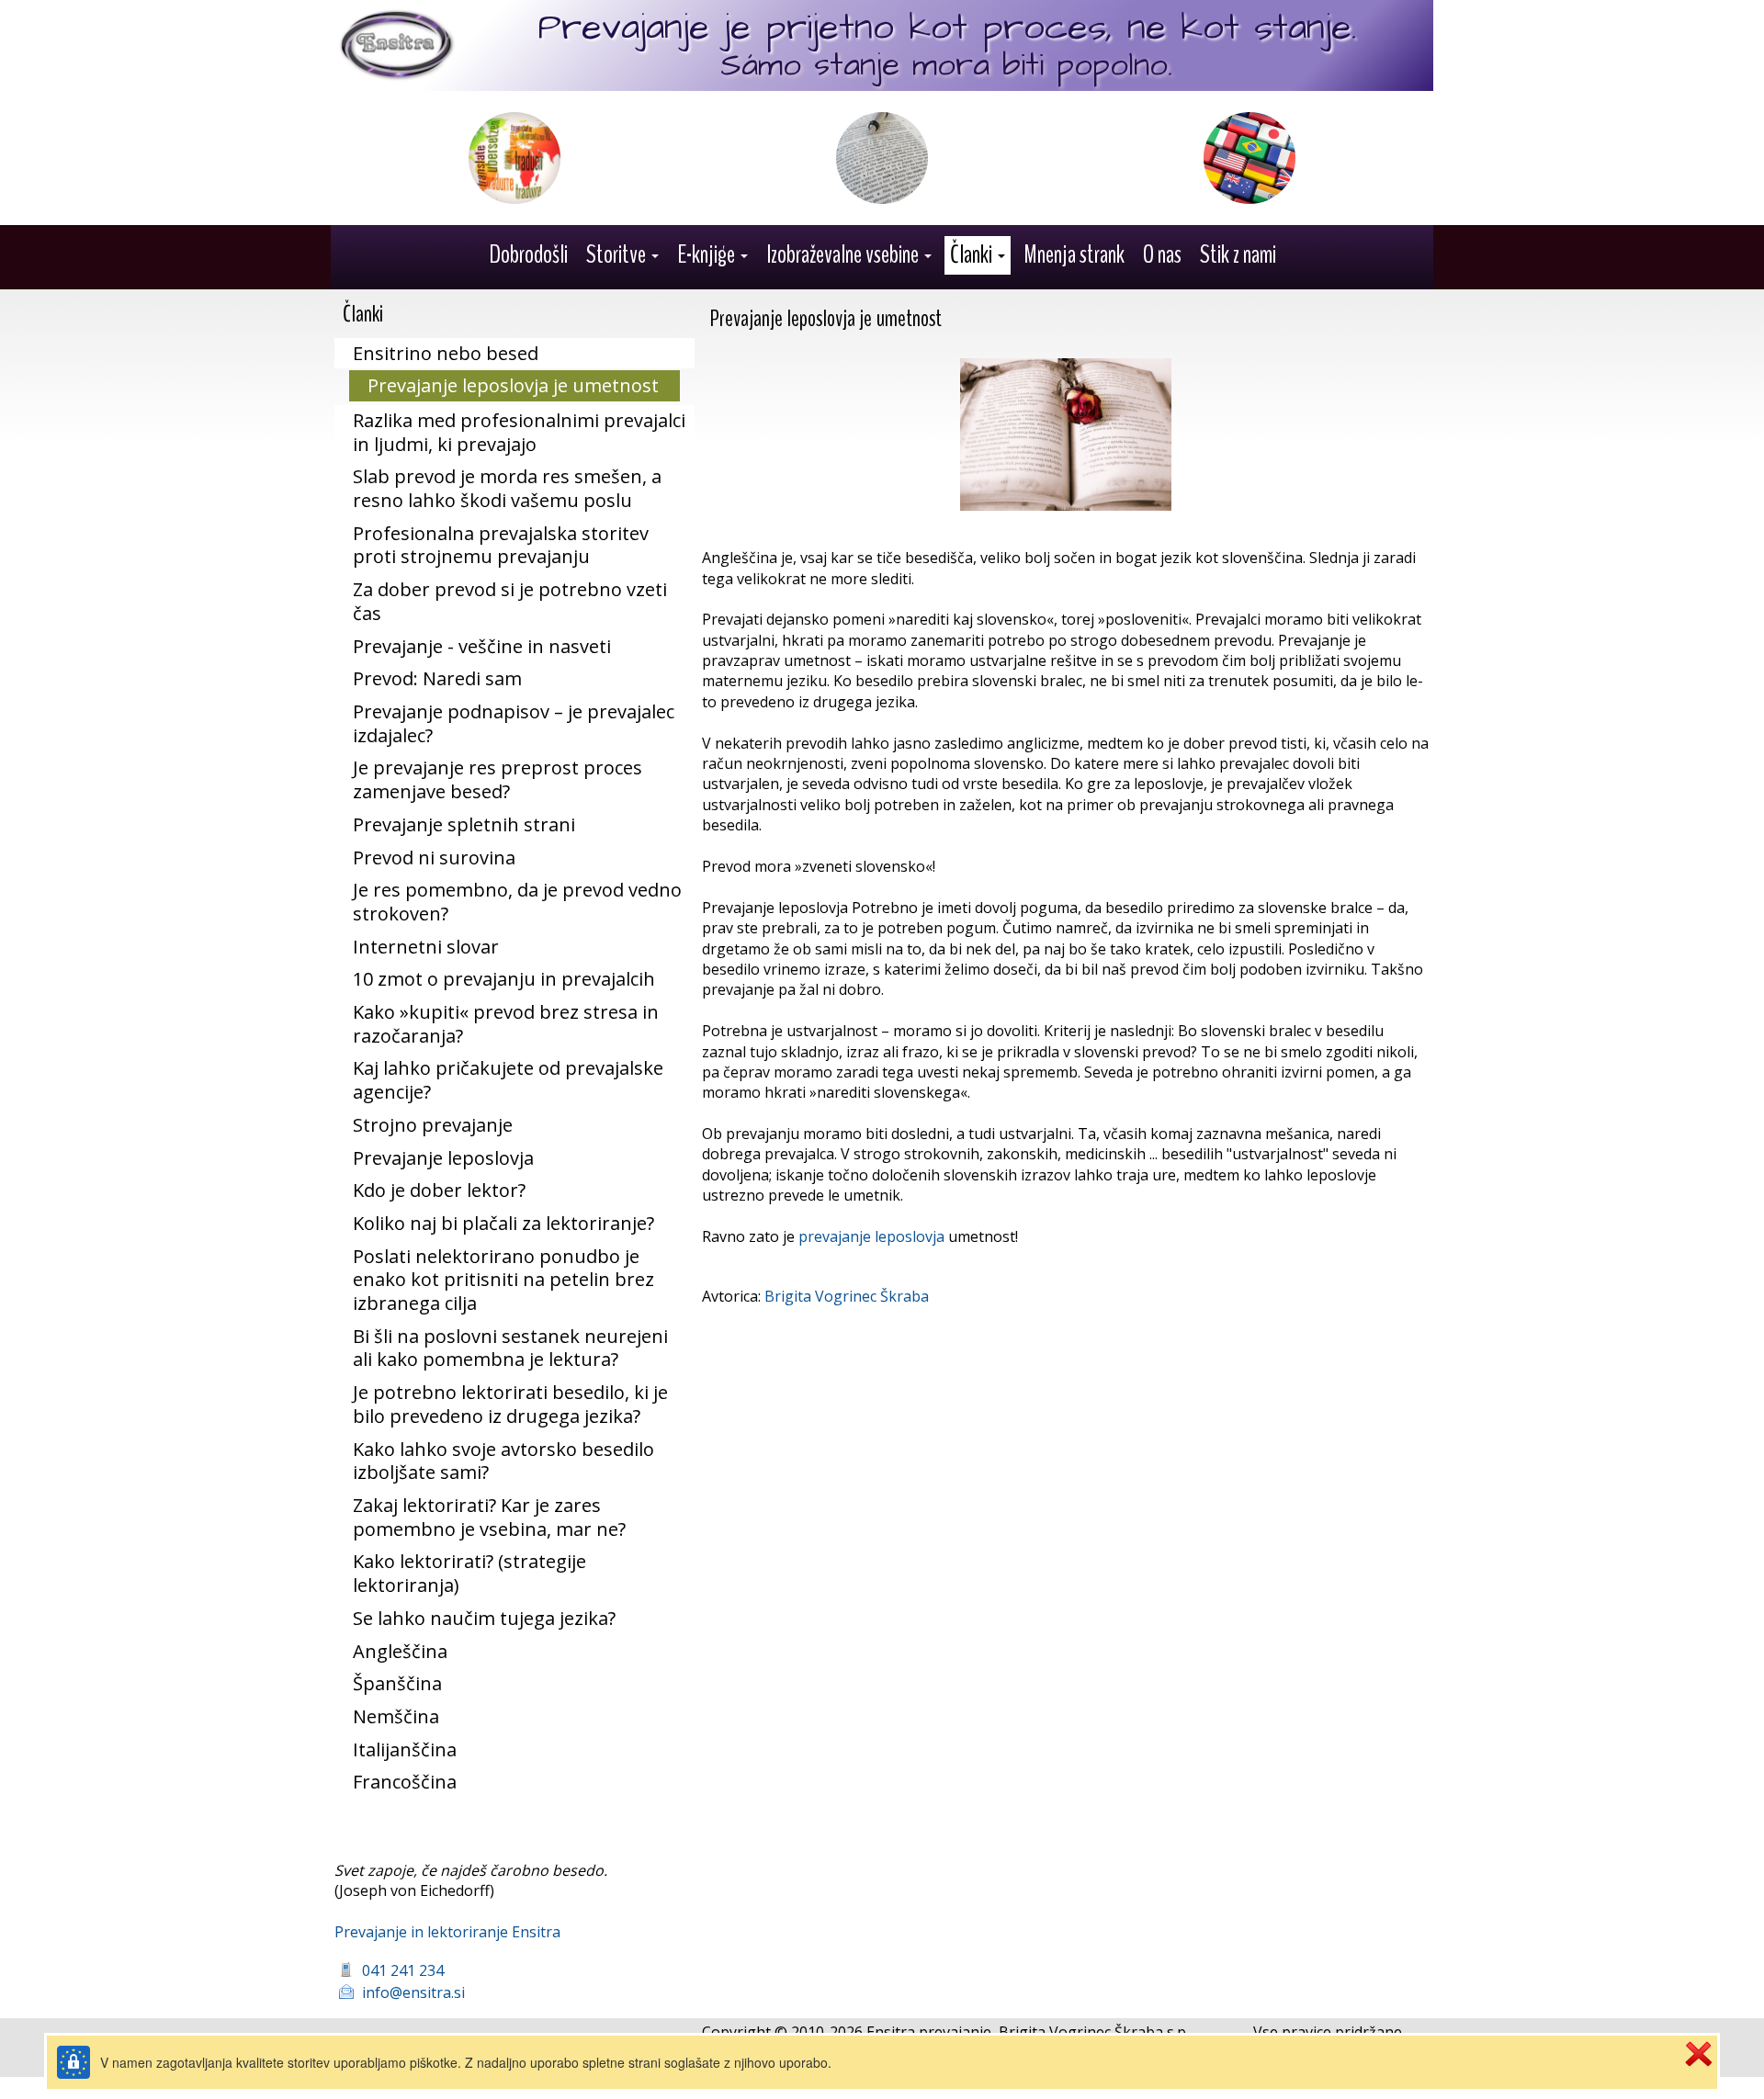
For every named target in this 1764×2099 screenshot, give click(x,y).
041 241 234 (403, 1970)
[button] (622, 255)
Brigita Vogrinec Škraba (847, 1296)
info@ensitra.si (413, 1992)
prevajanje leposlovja (871, 1236)
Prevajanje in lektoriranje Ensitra (447, 1932)
